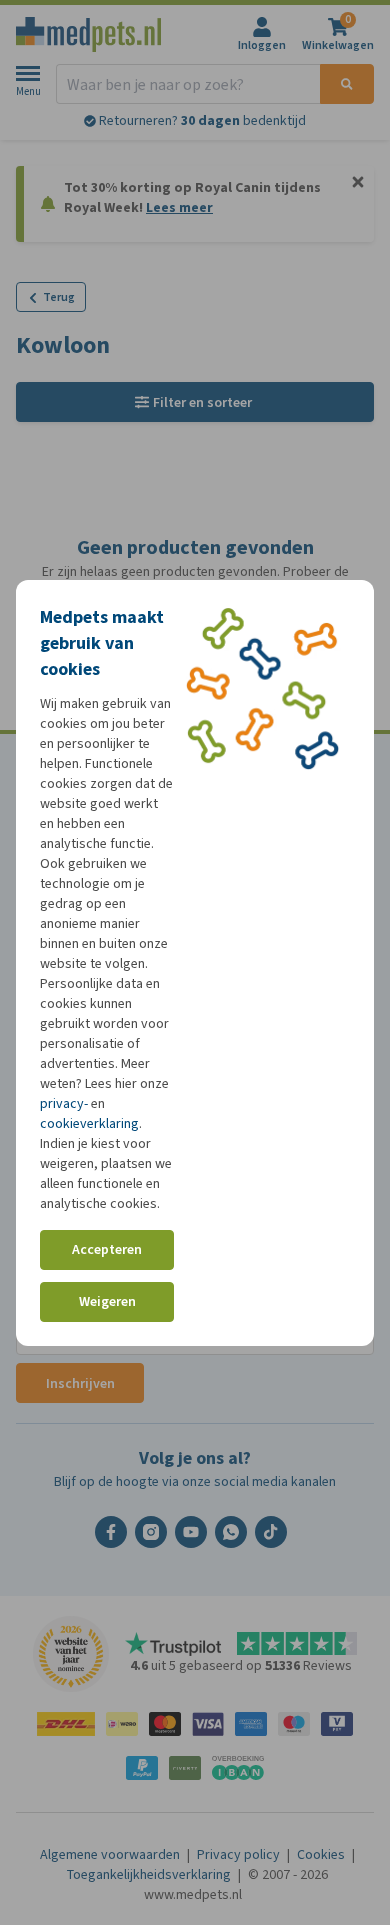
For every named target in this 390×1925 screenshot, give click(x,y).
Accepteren (107, 1249)
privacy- (64, 1103)
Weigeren (107, 1301)
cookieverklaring (89, 1123)
